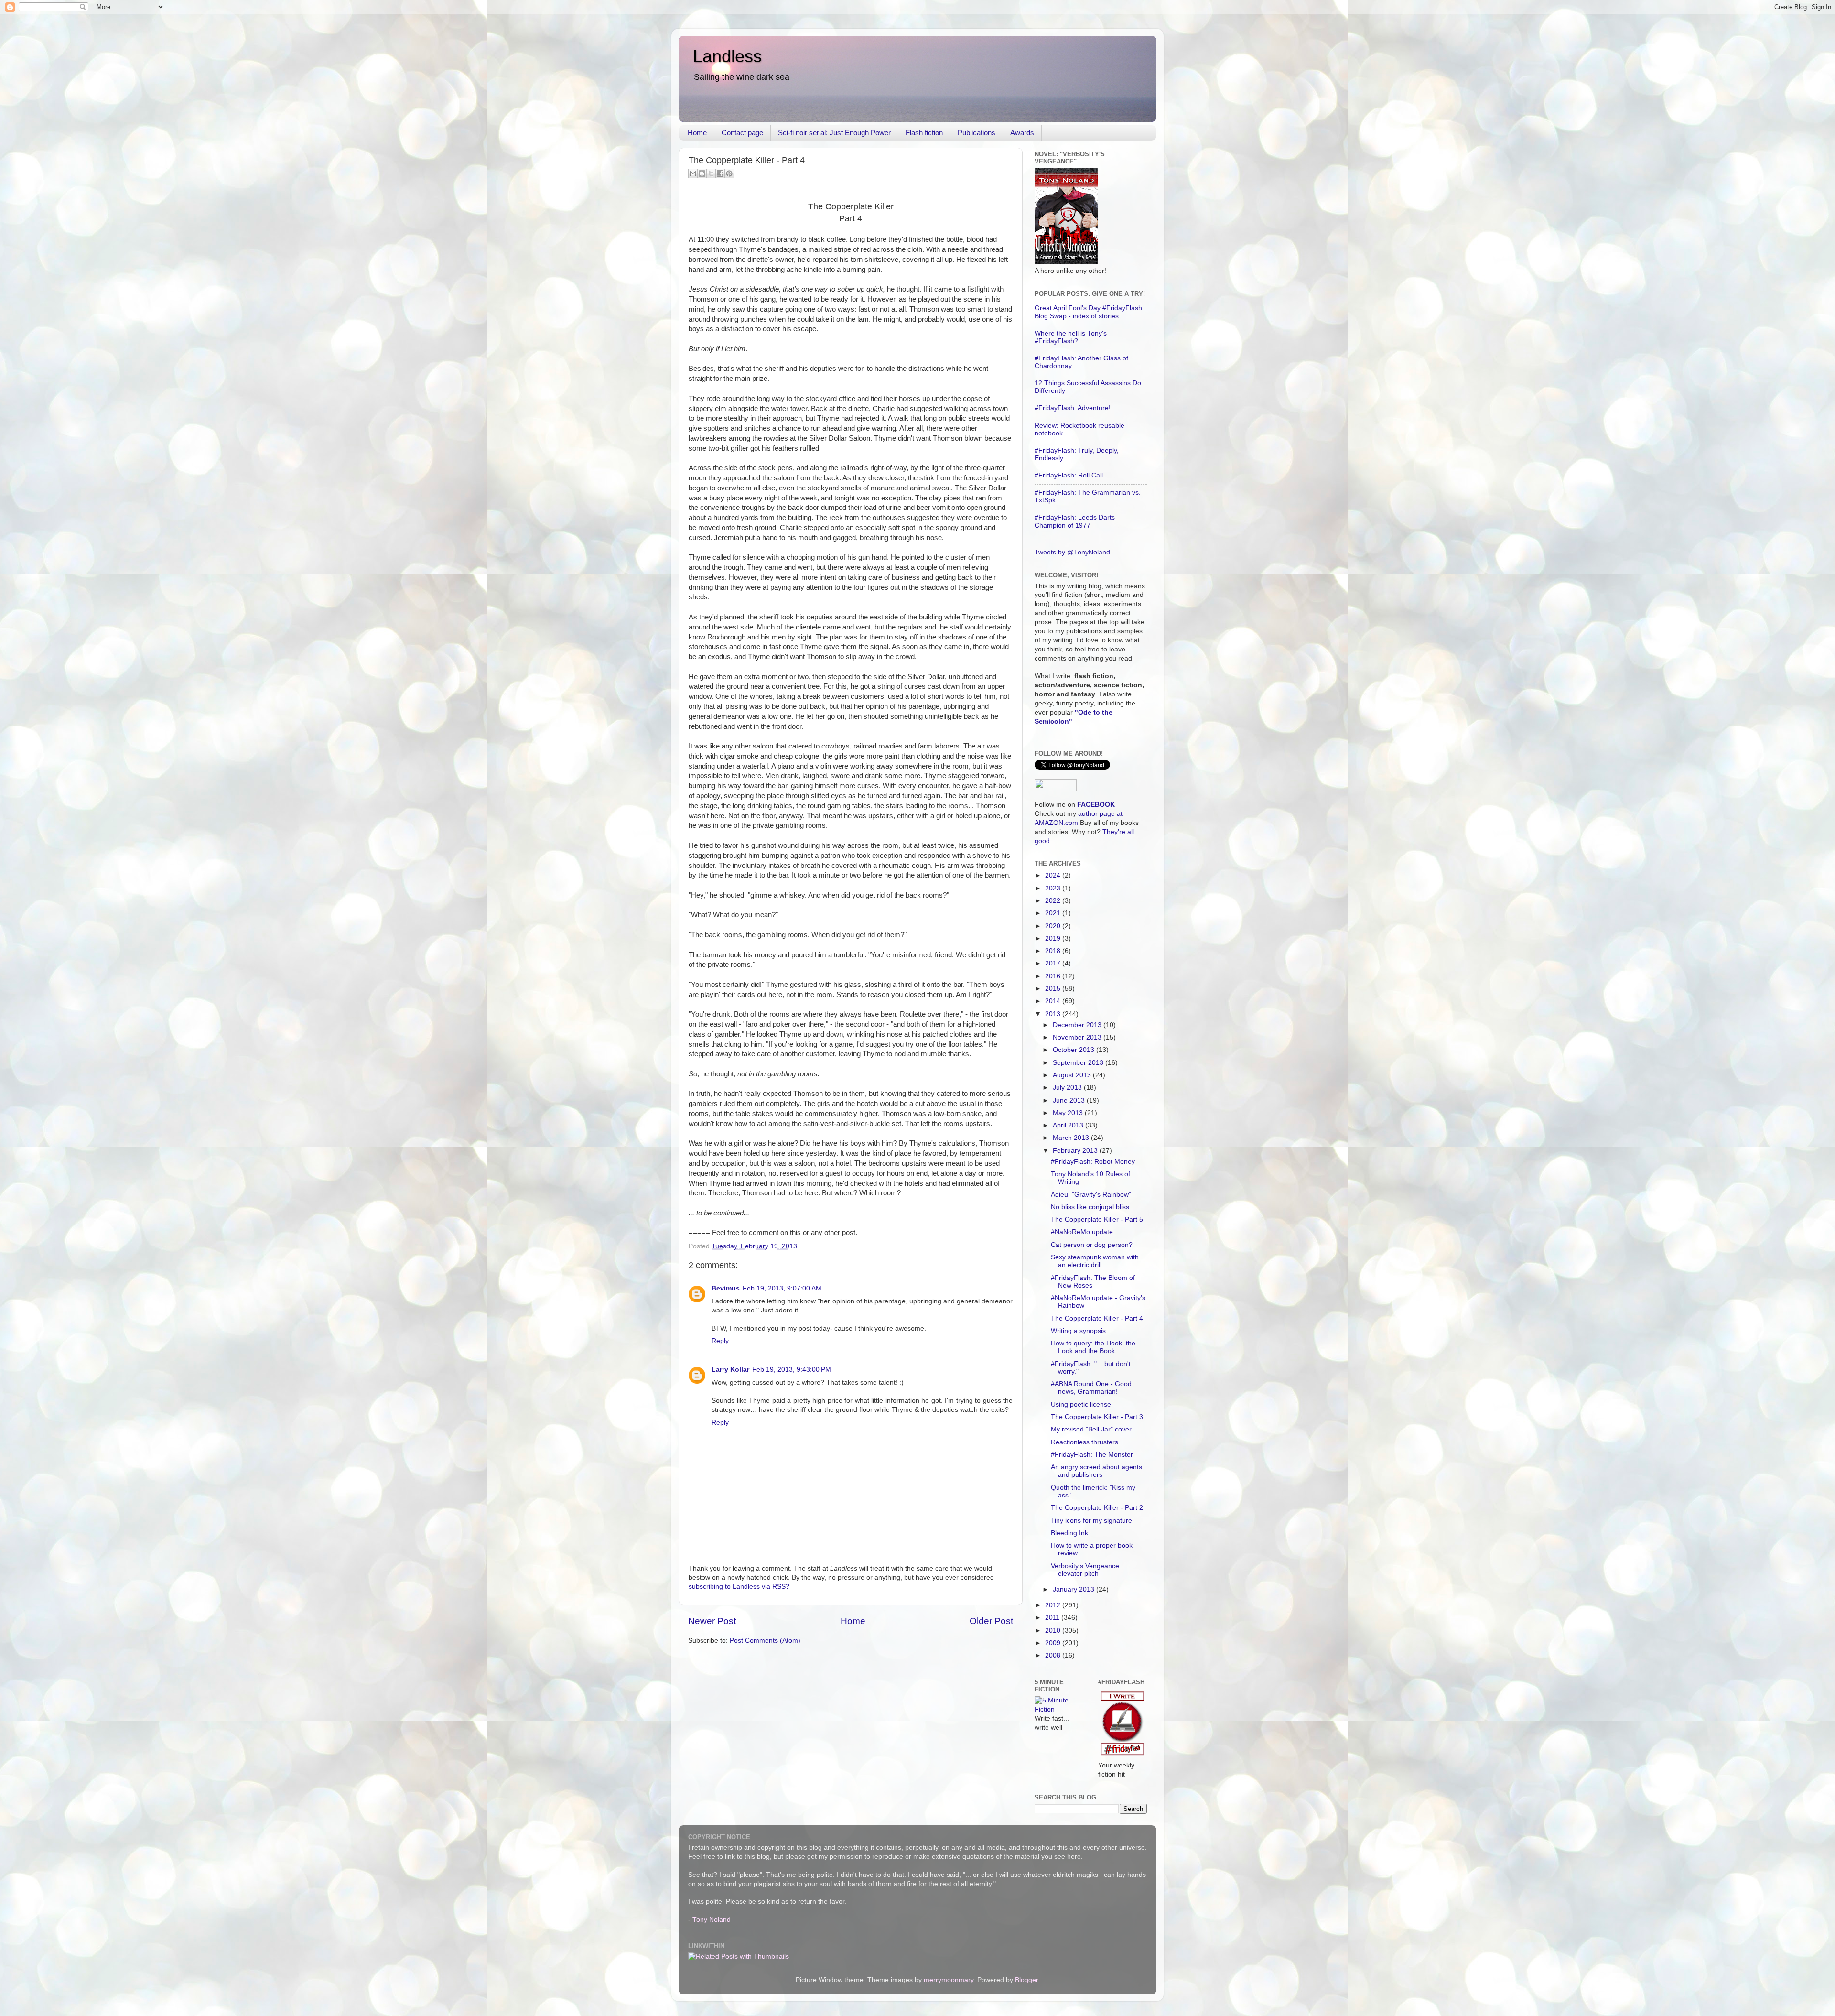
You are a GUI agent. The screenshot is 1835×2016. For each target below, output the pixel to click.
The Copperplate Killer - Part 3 (1097, 1417)
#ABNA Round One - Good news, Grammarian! (1091, 1388)
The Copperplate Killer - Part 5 (1097, 1219)
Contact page (742, 133)
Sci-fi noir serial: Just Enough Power (834, 133)
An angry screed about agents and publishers (1096, 1471)
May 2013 (1069, 1113)
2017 (1054, 963)
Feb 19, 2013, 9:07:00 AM (782, 1288)
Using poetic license (1081, 1404)
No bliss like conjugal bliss (1090, 1207)
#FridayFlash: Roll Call (1069, 475)
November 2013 (1078, 1037)
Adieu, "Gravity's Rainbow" (1091, 1195)
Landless (727, 56)
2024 (1054, 875)
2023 (1054, 888)
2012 (1054, 1605)
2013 (1054, 1014)
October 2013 (1074, 1050)
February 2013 (1076, 1151)
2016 (1054, 976)
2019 (1054, 938)
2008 (1054, 1655)
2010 (1054, 1631)
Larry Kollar (730, 1370)
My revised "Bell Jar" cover (1091, 1429)
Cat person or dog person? (1092, 1245)
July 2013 (1068, 1088)
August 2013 (1073, 1075)
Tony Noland (712, 1920)
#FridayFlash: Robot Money (1093, 1162)
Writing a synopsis (1078, 1331)
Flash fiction (924, 133)
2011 (1053, 1618)
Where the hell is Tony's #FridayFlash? (1071, 337)
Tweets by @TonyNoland (1072, 552)
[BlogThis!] (702, 173)
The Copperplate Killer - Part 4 (1097, 1318)
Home (697, 133)
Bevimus (726, 1288)
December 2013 (1078, 1025)
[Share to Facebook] (720, 173)
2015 (1054, 989)
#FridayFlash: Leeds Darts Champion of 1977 (1075, 521)
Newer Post (712, 1621)
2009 (1054, 1643)
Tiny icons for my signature (1091, 1521)
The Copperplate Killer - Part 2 (1097, 1508)
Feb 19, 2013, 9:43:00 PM (792, 1370)
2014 (1054, 1001)
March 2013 (1072, 1138)
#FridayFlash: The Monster (1092, 1455)
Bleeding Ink (1069, 1533)
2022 (1054, 901)
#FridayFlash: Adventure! (1073, 408)
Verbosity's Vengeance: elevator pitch (1086, 1570)
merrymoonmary (949, 1980)
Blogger (1026, 1980)
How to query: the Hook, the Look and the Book (1093, 1347)
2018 (1054, 951)
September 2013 (1079, 1063)
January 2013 (1074, 1589)
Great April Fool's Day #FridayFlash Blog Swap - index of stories (1088, 312)
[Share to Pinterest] (729, 173)
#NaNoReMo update (1082, 1232)
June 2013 (1070, 1100)
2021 (1054, 913)
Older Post (991, 1621)
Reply (720, 1341)
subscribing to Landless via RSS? (739, 1587)
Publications (977, 133)
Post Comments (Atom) (765, 1641)
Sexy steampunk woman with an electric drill (1095, 1261)
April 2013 (1069, 1125)
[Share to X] (711, 173)
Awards (1022, 133)
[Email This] (693, 173)
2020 (1054, 926)
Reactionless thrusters (1085, 1442)
